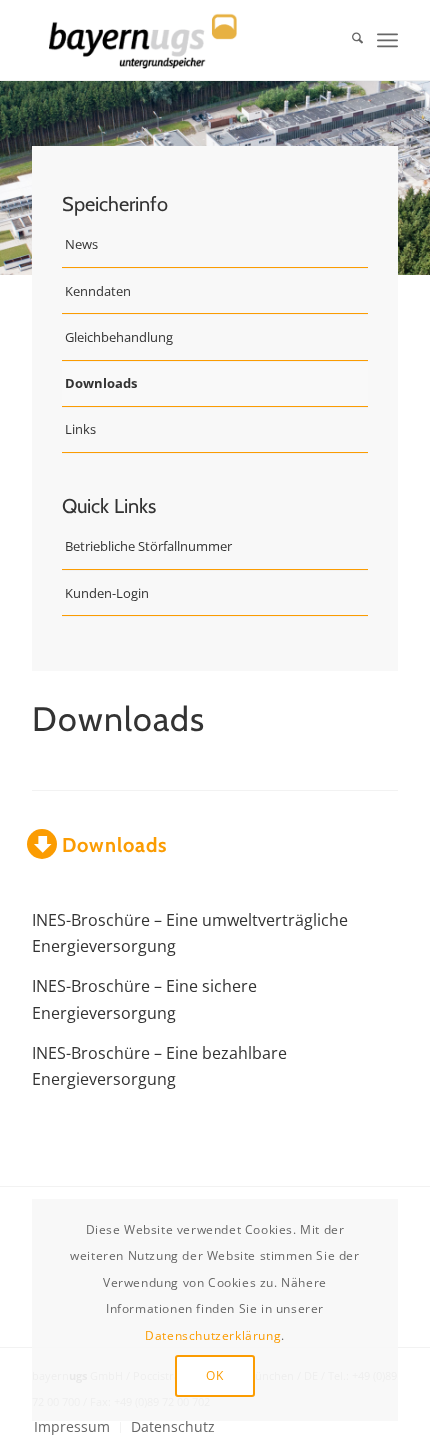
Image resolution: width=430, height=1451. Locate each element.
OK (214, 1375)
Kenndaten (98, 291)
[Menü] (387, 40)
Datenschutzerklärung (213, 1335)
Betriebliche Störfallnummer (148, 546)
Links (80, 429)
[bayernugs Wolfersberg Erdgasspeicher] (178, 40)
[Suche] (347, 40)
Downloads (101, 383)
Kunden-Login (107, 593)
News (81, 244)
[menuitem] (347, 40)
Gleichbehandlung (119, 337)
